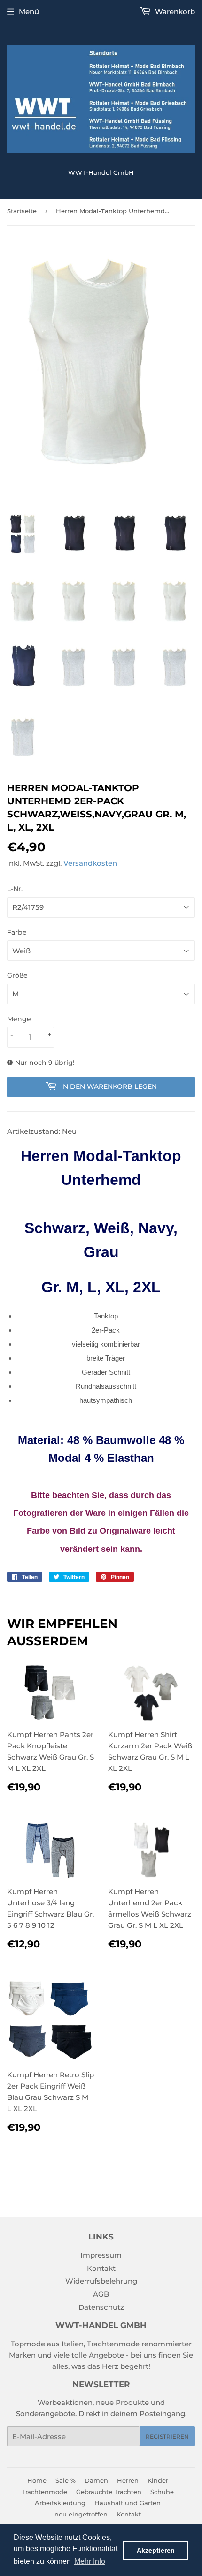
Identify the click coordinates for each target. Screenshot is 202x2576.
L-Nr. (15, 889)
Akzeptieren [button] (156, 2550)
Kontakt (101, 2268)
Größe (17, 975)
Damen (96, 2480)
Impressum (101, 2255)
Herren (128, 2480)
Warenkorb (174, 11)
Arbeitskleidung (60, 2503)
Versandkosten (90, 863)
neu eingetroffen (81, 2514)
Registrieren (167, 2437)
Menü (29, 11)
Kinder (158, 2480)
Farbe (17, 932)
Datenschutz (101, 2307)
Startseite (22, 211)
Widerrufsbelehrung (101, 2281)
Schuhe (162, 2492)
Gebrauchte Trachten (109, 2492)
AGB (101, 2294)
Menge (19, 1019)
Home (37, 2480)
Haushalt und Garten (128, 2503)
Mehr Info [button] (90, 2561)
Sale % (66, 2480)
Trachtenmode (44, 2492)
